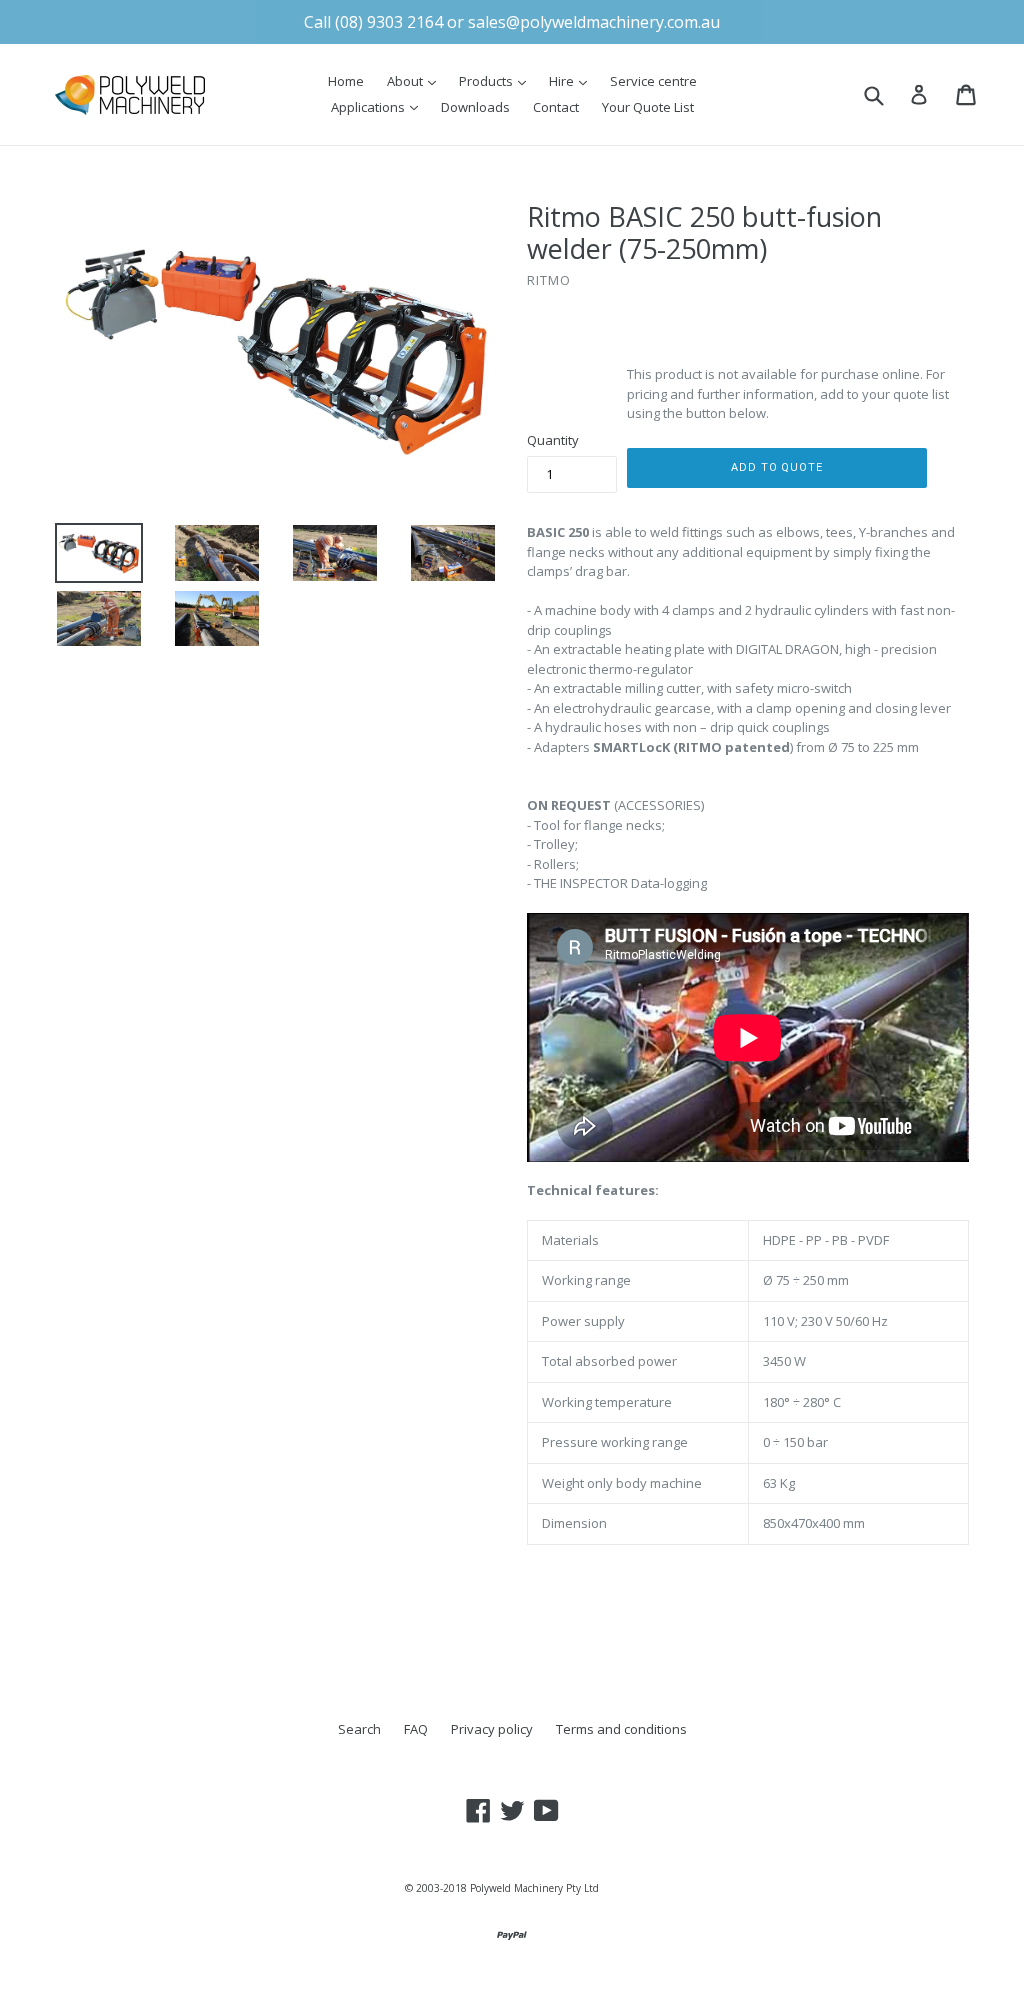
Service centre (653, 81)
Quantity (553, 440)
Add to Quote (777, 467)
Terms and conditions (621, 1729)
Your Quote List (648, 107)
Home (346, 81)
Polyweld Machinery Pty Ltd (534, 1888)
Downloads (475, 107)
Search (359, 1729)
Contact (556, 107)
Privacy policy (492, 1729)
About (416, 80)
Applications (379, 106)
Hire (573, 80)
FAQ (416, 1729)
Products (497, 80)
